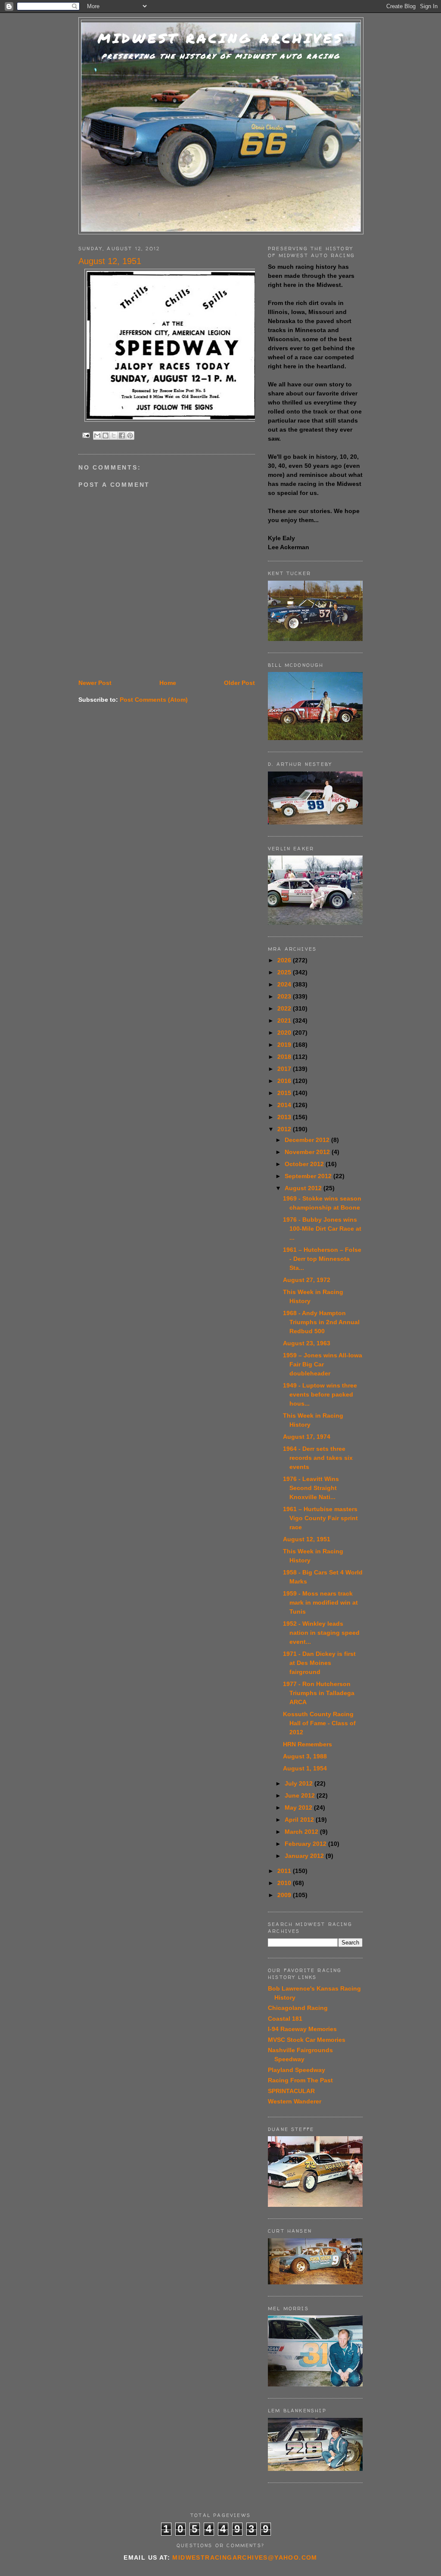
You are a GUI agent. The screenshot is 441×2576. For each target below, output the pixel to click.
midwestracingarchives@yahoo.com (245, 2557)
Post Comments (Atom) (154, 700)
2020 (285, 1033)
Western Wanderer (295, 2101)
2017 (285, 1069)
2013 (285, 1117)
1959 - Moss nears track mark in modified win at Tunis (320, 1602)
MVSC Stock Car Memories (307, 2040)
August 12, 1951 (307, 1539)
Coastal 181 (285, 2019)
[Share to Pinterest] (130, 436)
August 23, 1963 (307, 1343)
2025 (285, 972)
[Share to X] (114, 436)
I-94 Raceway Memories (302, 2029)
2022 (285, 1008)
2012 (285, 1129)
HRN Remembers (307, 1744)
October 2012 (305, 1164)
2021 (285, 1020)
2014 (285, 1105)
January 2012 (305, 1856)
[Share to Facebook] (122, 436)
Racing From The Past (300, 2080)
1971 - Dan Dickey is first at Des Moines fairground (319, 1663)
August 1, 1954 (305, 1768)
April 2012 (300, 1820)
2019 (285, 1045)
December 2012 (308, 1140)
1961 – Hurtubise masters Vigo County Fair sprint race (320, 1518)
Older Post (239, 683)
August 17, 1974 (307, 1437)
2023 (285, 996)
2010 (285, 1883)
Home (168, 683)
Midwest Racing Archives (221, 38)
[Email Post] (86, 435)
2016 (285, 1081)
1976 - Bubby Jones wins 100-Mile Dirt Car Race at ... (322, 1229)
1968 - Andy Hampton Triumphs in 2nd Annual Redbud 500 (321, 1322)
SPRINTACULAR (291, 2091)
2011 (285, 1871)
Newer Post (95, 683)
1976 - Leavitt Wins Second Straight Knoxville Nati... (311, 1488)
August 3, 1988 (305, 1756)
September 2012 (309, 1176)
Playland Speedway (297, 2070)
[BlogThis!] (106, 436)
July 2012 (300, 1783)
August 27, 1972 (307, 1280)
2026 (285, 960)
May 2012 (299, 1808)
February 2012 (306, 1844)
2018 (285, 1057)
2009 (285, 1895)
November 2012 (308, 1152)
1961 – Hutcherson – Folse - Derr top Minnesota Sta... (322, 1259)
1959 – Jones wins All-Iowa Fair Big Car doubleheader (323, 1364)
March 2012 (302, 1832)
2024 (285, 984)
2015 (285, 1093)
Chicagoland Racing (298, 2008)
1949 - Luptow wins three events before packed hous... (320, 1394)
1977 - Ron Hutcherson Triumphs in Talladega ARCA (319, 1693)
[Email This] (97, 436)
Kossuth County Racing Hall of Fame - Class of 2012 (319, 1723)
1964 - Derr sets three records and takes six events (318, 1458)
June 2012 (301, 1795)
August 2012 (304, 1188)
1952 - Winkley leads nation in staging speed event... (321, 1633)
